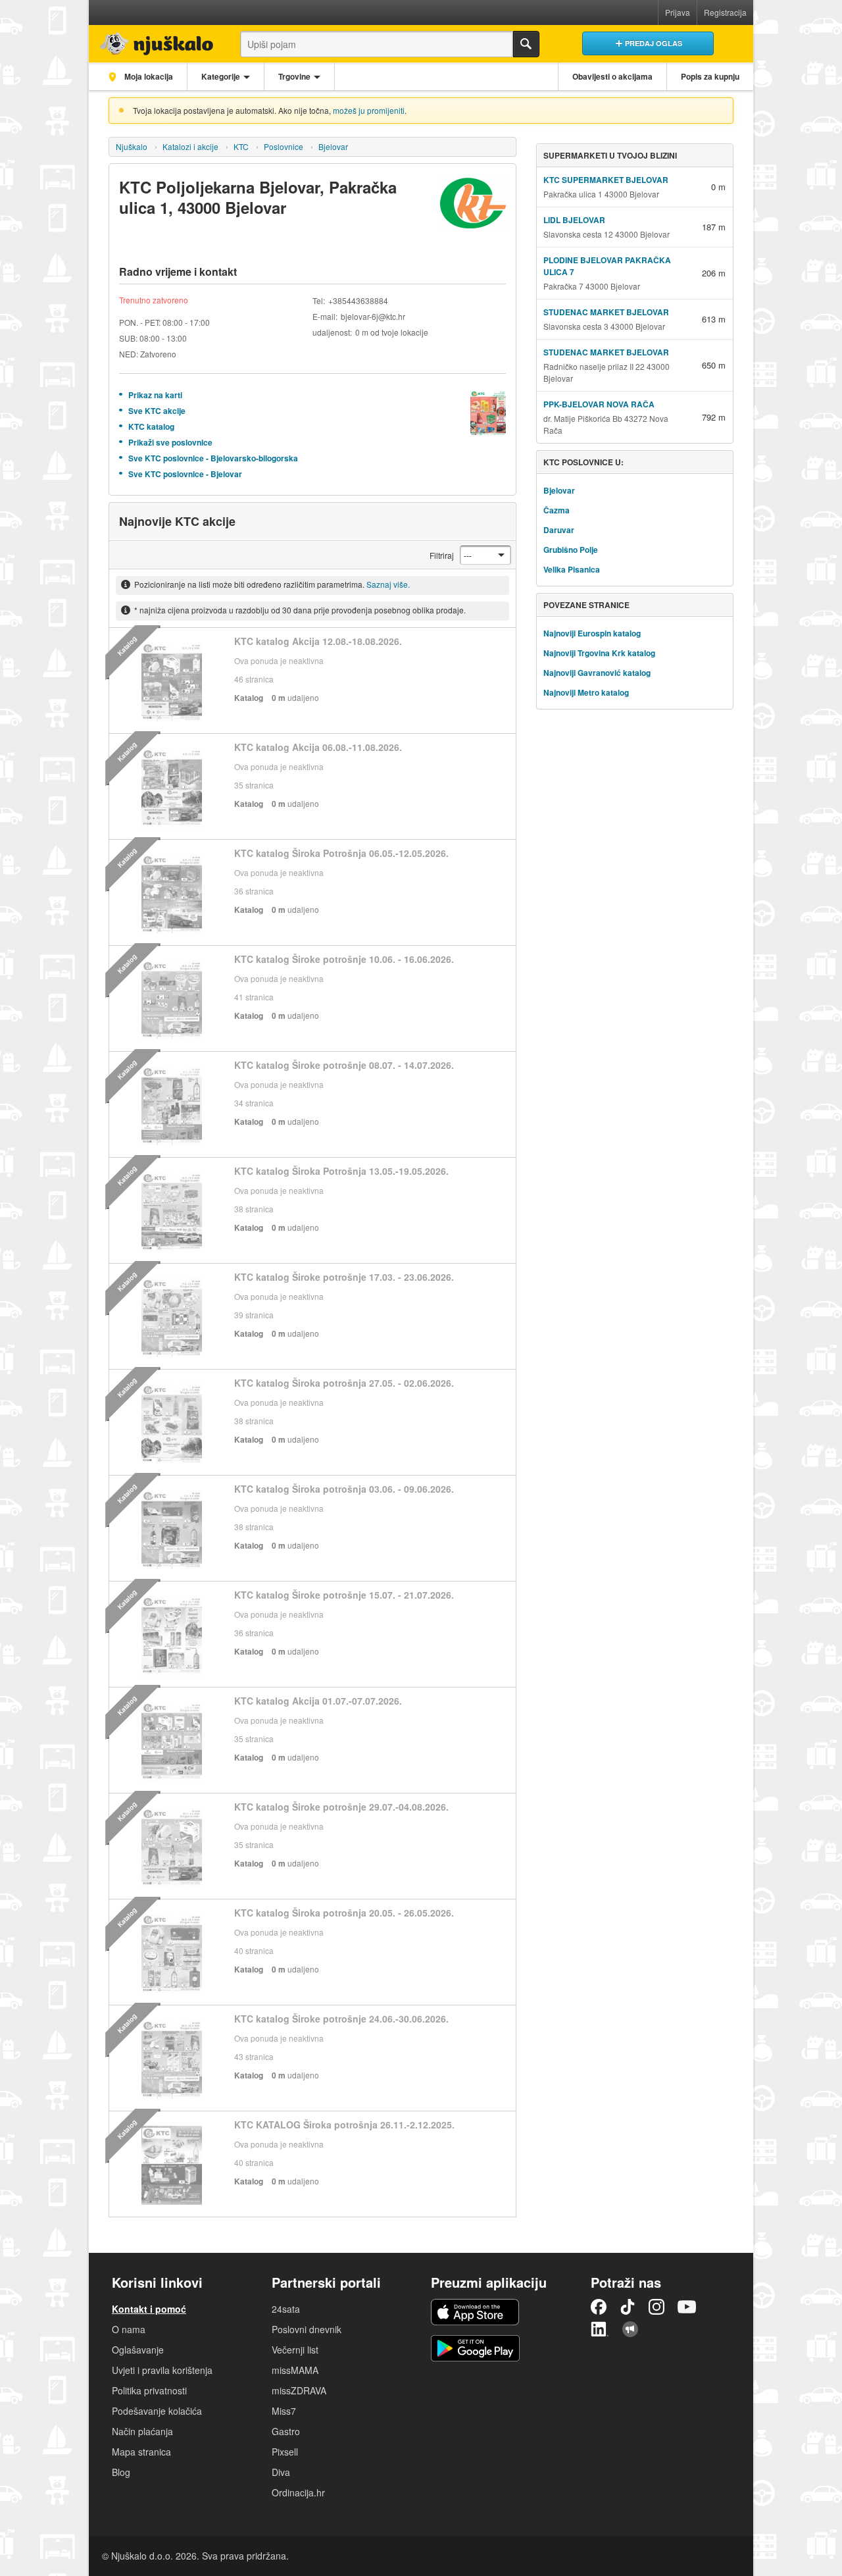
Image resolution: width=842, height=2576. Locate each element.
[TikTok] (628, 2307)
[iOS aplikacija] (475, 2312)
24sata (286, 2309)
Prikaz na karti (155, 395)
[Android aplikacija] (475, 2348)
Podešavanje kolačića (157, 2411)
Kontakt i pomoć (149, 2309)
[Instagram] (656, 2307)
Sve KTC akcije (157, 411)
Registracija (725, 12)
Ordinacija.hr (298, 2492)
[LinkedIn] (600, 2329)
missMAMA (295, 2370)
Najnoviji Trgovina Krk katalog (599, 653)
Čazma (557, 510)
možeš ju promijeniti (369, 110)
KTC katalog (151, 426)
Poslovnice (284, 146)
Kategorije (221, 76)
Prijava (678, 12)
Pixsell (285, 2452)
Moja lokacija (148, 76)
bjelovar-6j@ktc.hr (373, 316)
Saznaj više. (388, 584)
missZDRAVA (299, 2390)
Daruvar (559, 530)
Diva (281, 2472)
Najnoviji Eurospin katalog (592, 633)
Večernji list (295, 2350)
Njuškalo (132, 146)
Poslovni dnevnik (307, 2329)
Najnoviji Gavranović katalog (597, 673)
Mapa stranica (141, 2452)
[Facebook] (599, 2307)
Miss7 (284, 2411)
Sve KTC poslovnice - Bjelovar (185, 474)
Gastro (286, 2431)
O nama (129, 2329)
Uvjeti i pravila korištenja (162, 2370)
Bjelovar (333, 146)
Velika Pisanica (572, 569)
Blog (121, 2472)
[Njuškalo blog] (630, 2329)
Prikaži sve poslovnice (170, 442)
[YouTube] (687, 2307)
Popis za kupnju (710, 76)
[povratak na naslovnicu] (153, 40)
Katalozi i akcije (190, 146)
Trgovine (294, 76)
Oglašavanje (138, 2350)
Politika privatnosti (149, 2390)
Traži (526, 44)
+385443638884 (358, 300)
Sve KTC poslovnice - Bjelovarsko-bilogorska (213, 458)
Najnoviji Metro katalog (586, 692)
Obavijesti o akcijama (612, 76)
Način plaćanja (142, 2431)
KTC (241, 146)
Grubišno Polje (571, 550)
